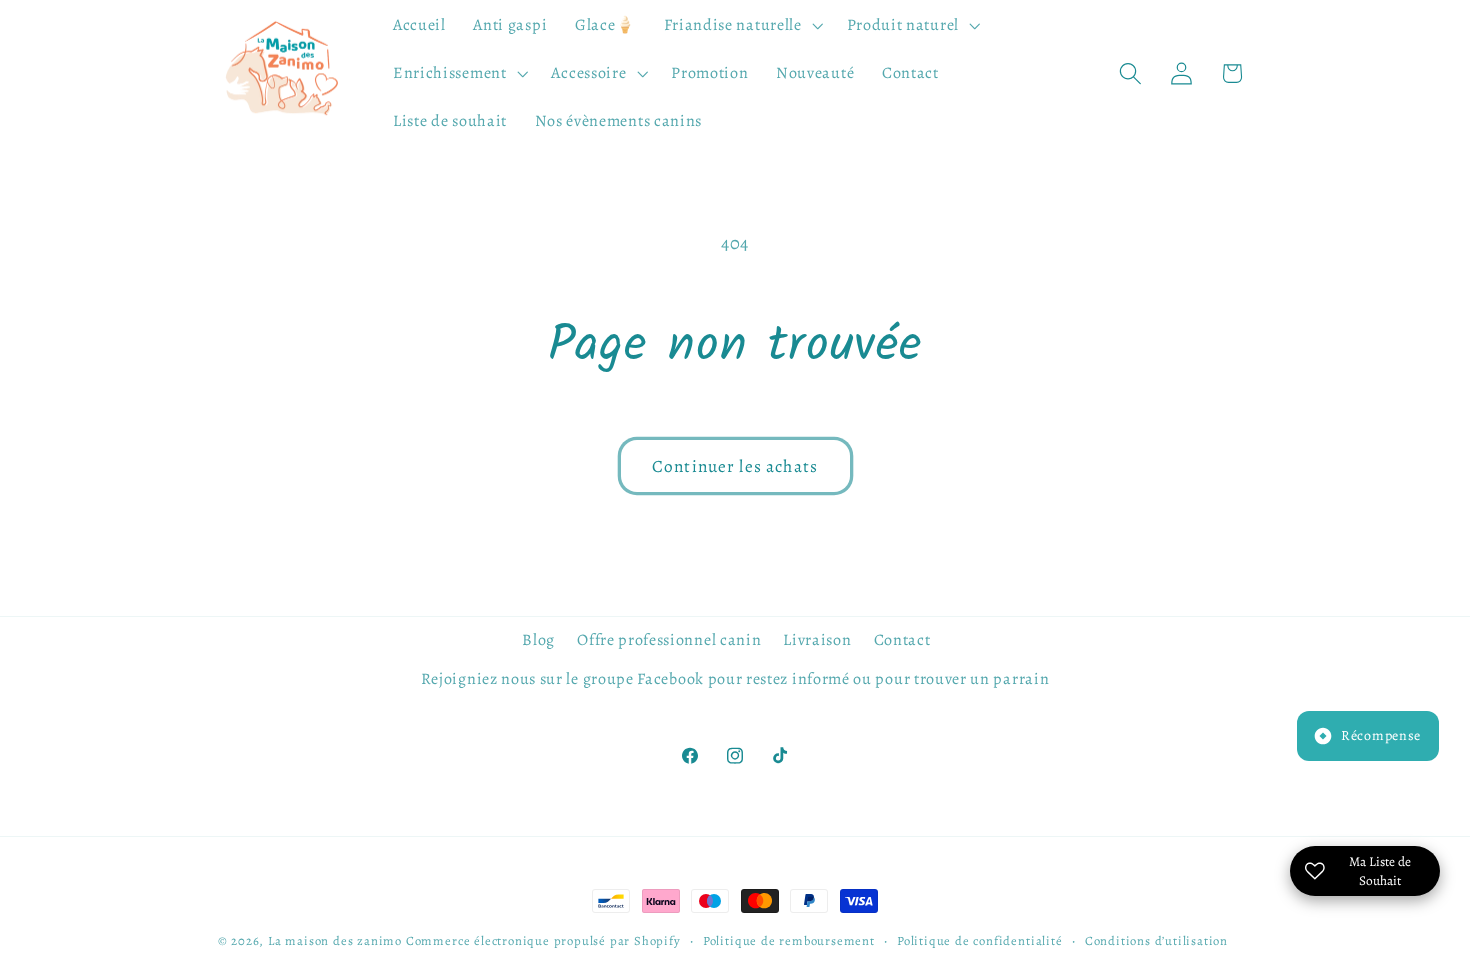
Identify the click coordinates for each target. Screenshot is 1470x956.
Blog (538, 640)
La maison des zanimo (335, 940)
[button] (741, 26)
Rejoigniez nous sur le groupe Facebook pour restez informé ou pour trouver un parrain (735, 679)
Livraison (817, 640)
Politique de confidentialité (980, 940)
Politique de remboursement (789, 940)
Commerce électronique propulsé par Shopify (543, 940)
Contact (902, 640)
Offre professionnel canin (669, 640)
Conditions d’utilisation (1156, 940)
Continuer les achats (735, 466)
